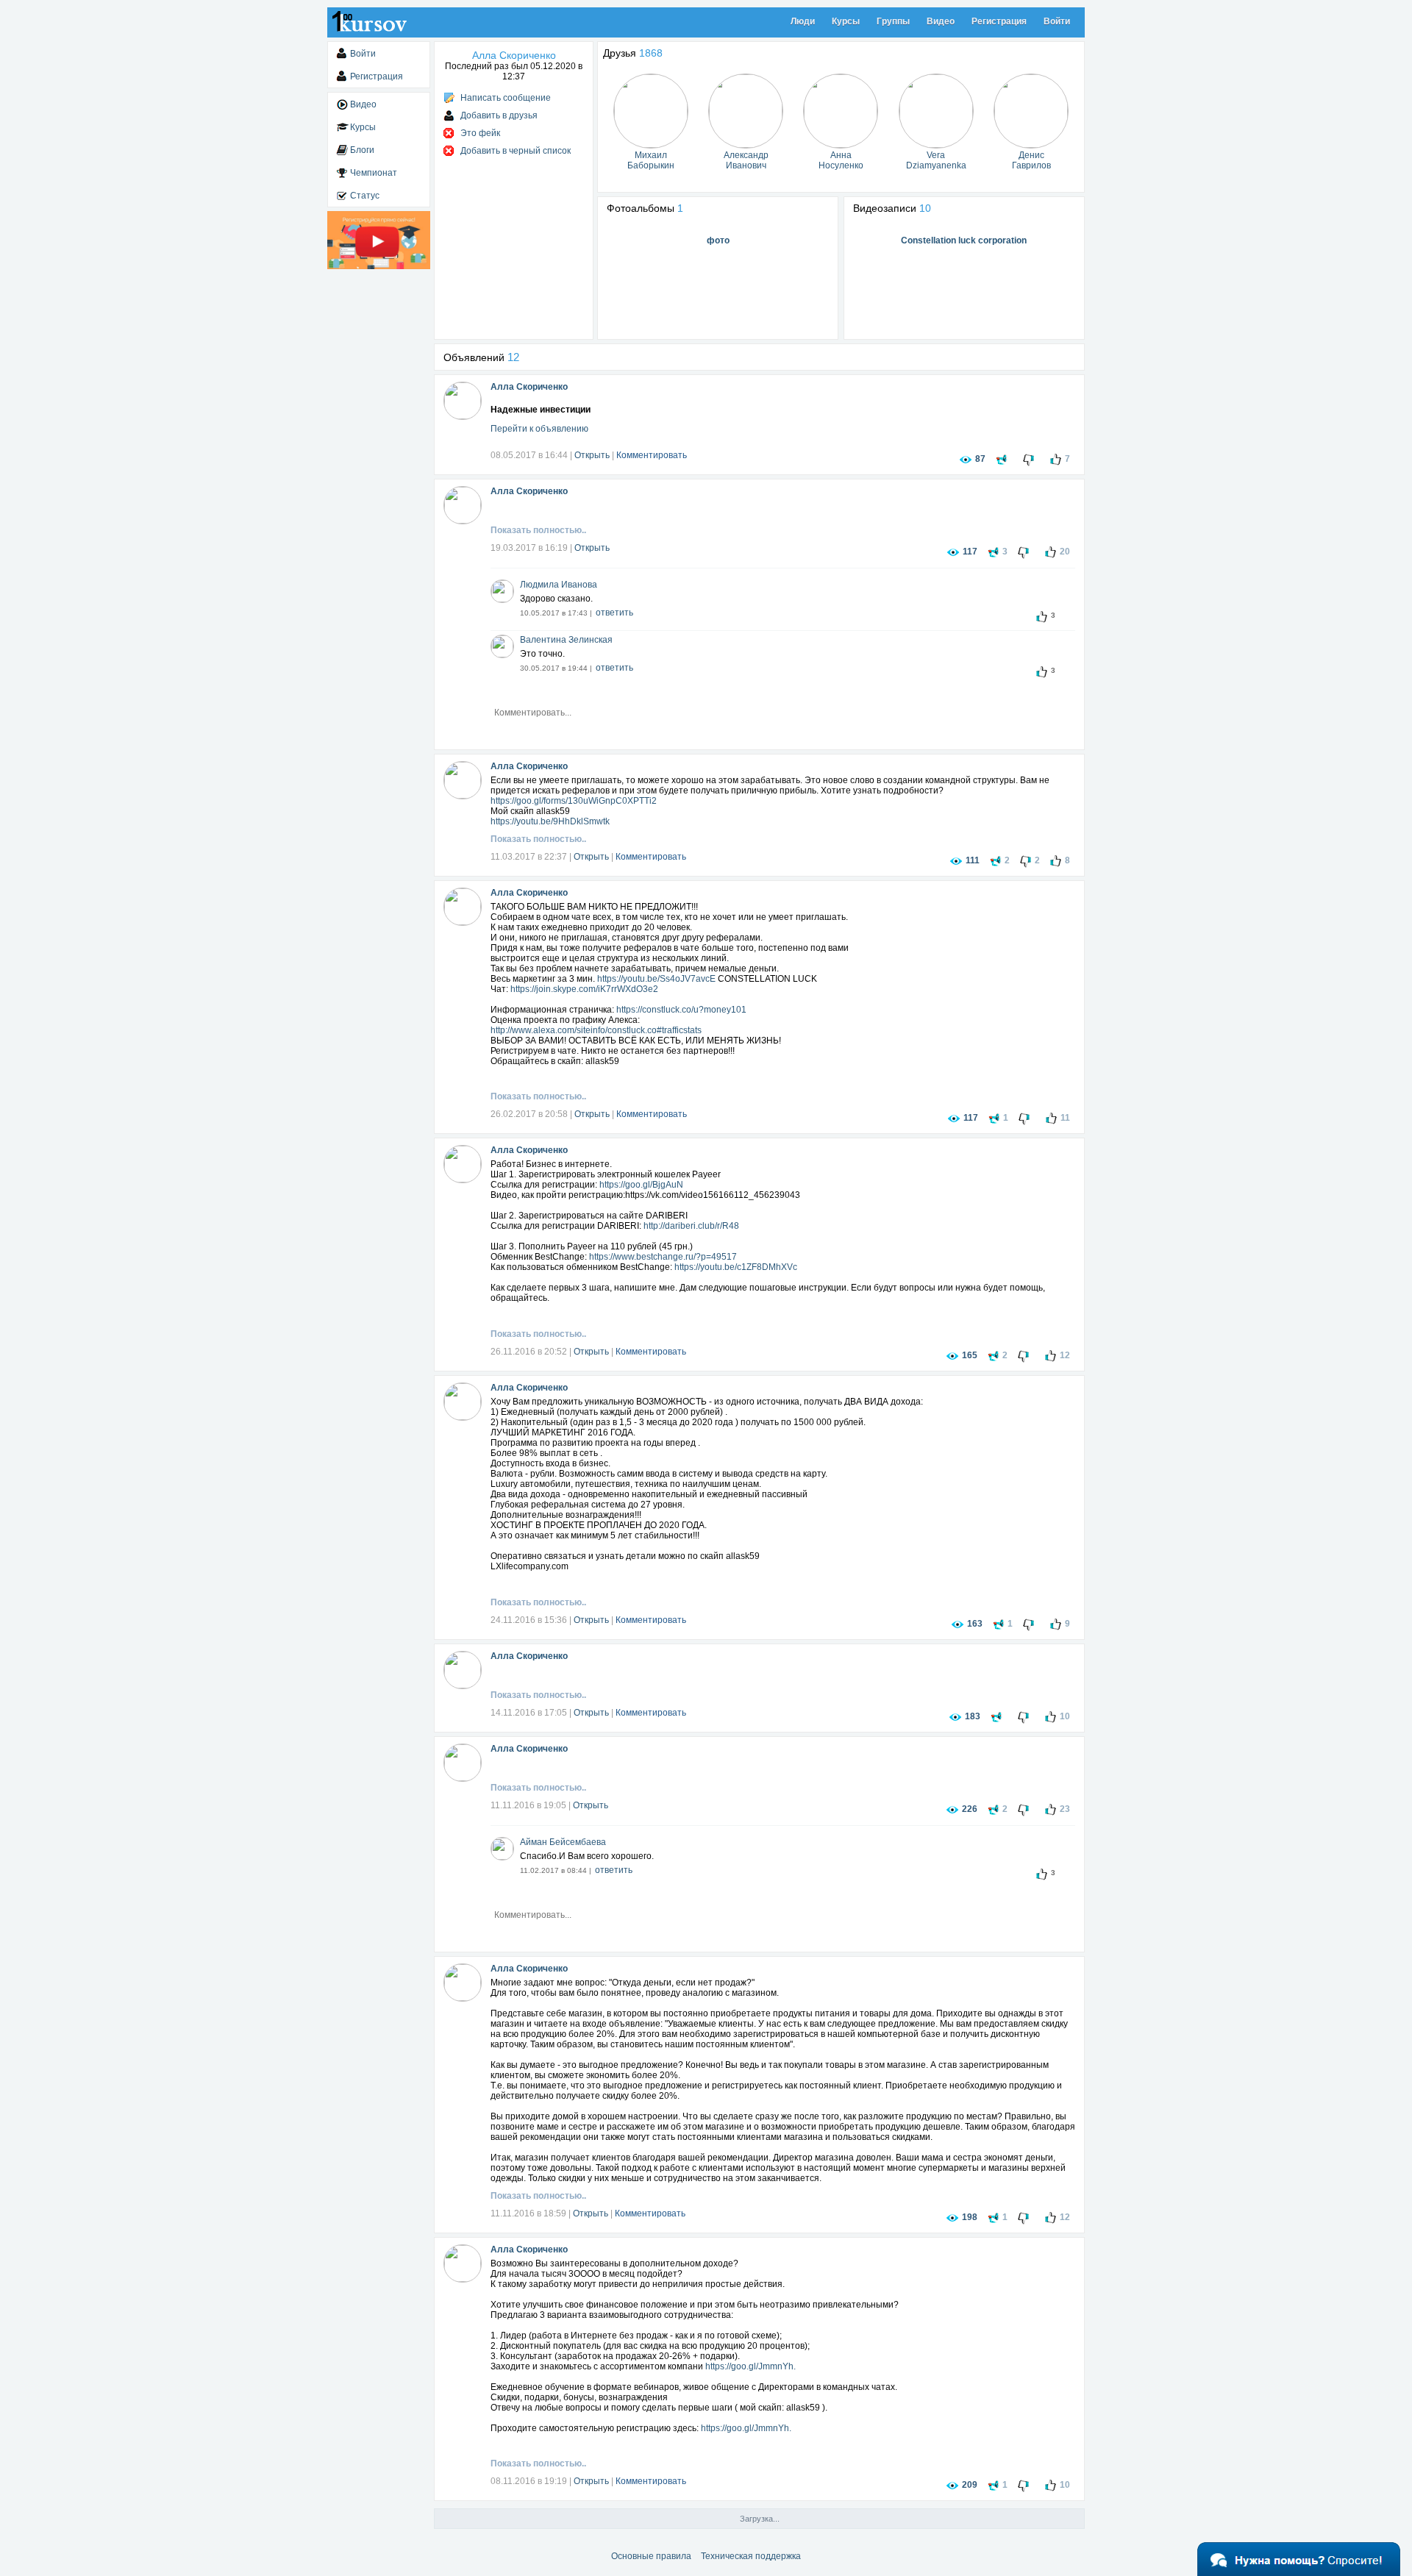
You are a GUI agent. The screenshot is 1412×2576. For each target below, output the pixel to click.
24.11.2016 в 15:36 (529, 1620)
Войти (1057, 21)
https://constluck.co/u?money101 (681, 1010)
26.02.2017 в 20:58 (529, 1114)
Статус (365, 196)
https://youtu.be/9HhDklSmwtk (550, 821)
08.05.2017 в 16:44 (529, 455)
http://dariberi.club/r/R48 (691, 1226)
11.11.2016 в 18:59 (528, 2213)
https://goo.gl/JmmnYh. (750, 2366)
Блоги (362, 150)
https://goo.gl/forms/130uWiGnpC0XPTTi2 (574, 801)
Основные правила (651, 2556)
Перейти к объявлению (539, 429)
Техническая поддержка (751, 2556)
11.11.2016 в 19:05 (528, 1805)
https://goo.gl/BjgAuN (641, 1185)
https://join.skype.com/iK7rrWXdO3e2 (584, 989)
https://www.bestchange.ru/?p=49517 (663, 1257)
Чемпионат (374, 173)
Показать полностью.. (538, 530)
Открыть (592, 455)
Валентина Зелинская (566, 640)
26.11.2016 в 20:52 (529, 1352)
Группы (893, 21)
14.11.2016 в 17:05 (529, 1713)
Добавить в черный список (516, 151)
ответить (614, 613)
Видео (941, 21)
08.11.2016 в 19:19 (529, 2481)
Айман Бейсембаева (563, 1842)
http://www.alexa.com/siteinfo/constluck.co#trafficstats (596, 1030)
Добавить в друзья (499, 115)
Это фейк (480, 133)
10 (925, 208)
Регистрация (999, 21)
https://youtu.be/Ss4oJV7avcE (656, 979)
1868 (651, 53)
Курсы (846, 21)
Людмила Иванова (559, 585)
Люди (803, 21)
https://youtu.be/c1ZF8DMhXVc (736, 1267)
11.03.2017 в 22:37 (529, 857)
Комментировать (652, 455)
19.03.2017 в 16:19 (529, 548)
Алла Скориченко (529, 387)
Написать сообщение (506, 98)
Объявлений (481, 357)
